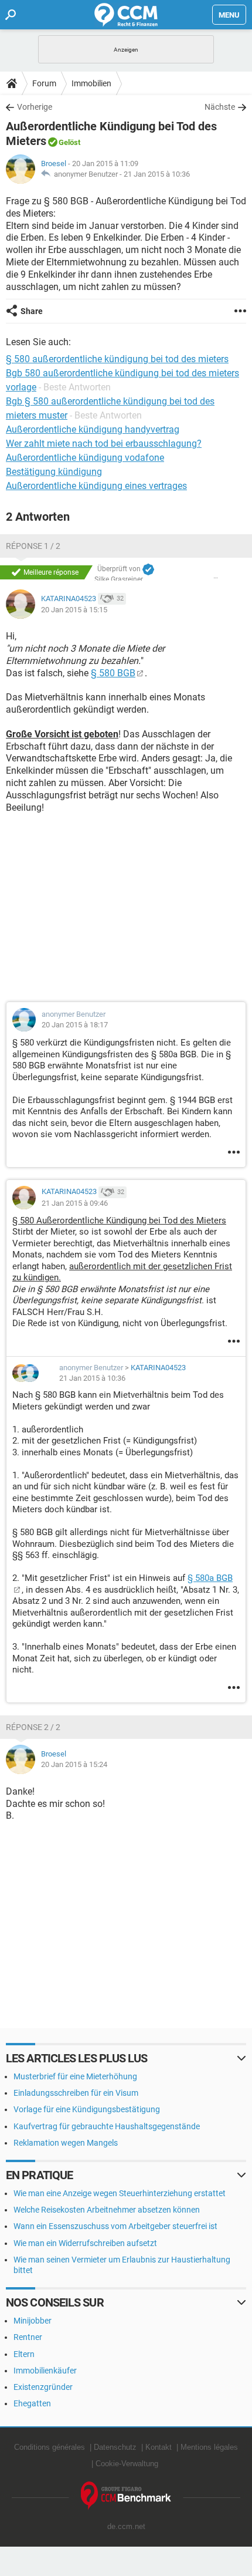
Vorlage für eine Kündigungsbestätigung (87, 2109)
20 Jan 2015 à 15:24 (74, 1764)
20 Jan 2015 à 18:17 (75, 1025)
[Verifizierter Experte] (148, 569)
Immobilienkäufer (45, 2371)
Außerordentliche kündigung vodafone (85, 458)
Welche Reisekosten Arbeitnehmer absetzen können (107, 2210)
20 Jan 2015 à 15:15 (74, 610)
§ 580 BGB (113, 673)
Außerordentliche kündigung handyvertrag (93, 429)
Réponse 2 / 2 (33, 1727)
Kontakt (159, 2447)
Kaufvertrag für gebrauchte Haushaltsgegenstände (107, 2126)
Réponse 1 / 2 (33, 546)
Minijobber (33, 2321)
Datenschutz (115, 2447)
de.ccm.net (126, 2526)
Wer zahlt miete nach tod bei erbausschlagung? (104, 444)
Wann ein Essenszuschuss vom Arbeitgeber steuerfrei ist (115, 2226)
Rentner (28, 2337)
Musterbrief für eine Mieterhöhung (75, 2076)
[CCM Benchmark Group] (126, 2496)
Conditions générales (50, 2447)
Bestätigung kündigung (54, 472)
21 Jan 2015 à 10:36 (157, 174)
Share (32, 311)
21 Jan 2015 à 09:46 (75, 1203)
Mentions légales (209, 2447)
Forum (44, 83)
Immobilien (91, 83)
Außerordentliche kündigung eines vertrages (96, 486)
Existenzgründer (43, 2387)
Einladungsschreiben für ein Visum (76, 2093)
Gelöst (69, 142)
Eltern (24, 2354)
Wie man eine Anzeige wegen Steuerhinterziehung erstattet (120, 2193)
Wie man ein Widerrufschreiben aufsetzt (85, 2243)
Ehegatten (32, 2403)
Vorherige (35, 107)
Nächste (220, 107)
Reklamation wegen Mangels (66, 2143)
